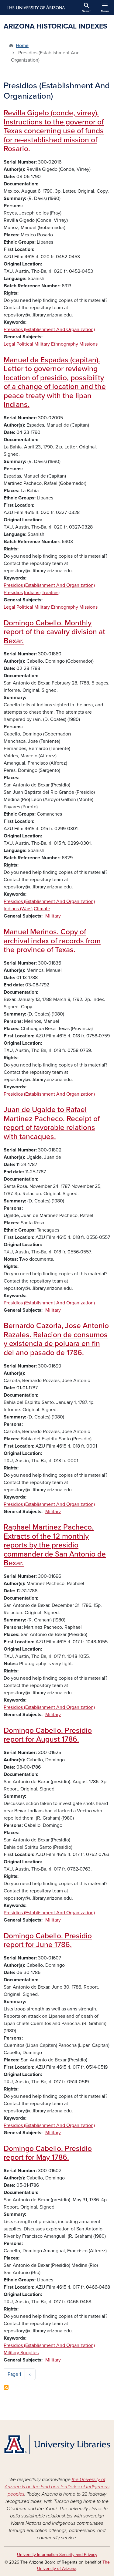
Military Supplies (21, 2353)
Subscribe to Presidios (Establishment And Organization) (6, 2387)
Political (25, 344)
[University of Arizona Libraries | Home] (57, 2444)
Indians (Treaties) (42, 593)
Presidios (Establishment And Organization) (49, 330)
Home (22, 46)
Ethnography (65, 344)
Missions (88, 344)
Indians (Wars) (18, 909)
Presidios (13, 593)
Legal (9, 344)
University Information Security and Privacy (57, 2555)
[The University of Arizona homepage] (35, 8)
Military (42, 344)
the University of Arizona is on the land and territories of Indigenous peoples (57, 2487)
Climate (42, 909)
